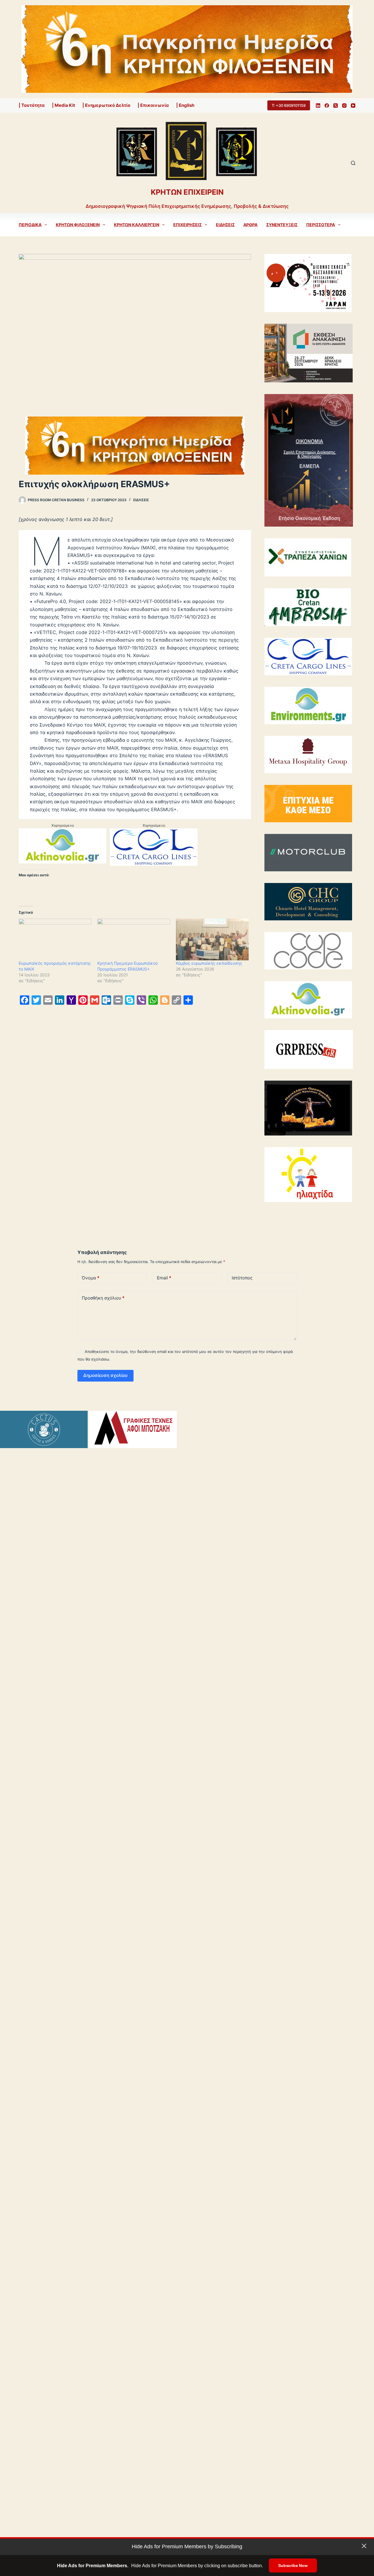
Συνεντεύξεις (282, 225)
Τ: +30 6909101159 (289, 105)
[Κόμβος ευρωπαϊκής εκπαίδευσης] (212, 939)
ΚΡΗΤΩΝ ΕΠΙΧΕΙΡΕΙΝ (187, 192)
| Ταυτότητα (32, 105)
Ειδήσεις (225, 225)
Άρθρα (250, 225)
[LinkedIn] (318, 106)
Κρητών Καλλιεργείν (137, 225)
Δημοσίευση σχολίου (105, 1375)
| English (185, 105)
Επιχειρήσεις (187, 225)
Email (164, 1278)
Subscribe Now (293, 2565)
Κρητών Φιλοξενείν (78, 225)
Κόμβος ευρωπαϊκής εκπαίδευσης (209, 963)
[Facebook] (327, 106)
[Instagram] (344, 106)
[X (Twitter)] (336, 106)
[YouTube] (353, 106)
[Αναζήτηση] (353, 163)
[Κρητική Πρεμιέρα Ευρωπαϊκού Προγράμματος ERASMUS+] (134, 939)
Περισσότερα (321, 225)
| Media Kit (64, 105)
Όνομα (91, 1278)
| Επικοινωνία (153, 105)
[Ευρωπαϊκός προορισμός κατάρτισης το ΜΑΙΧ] (55, 939)
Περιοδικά (30, 225)
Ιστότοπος (242, 1278)
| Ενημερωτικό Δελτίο (106, 105)
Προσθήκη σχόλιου (103, 1298)
